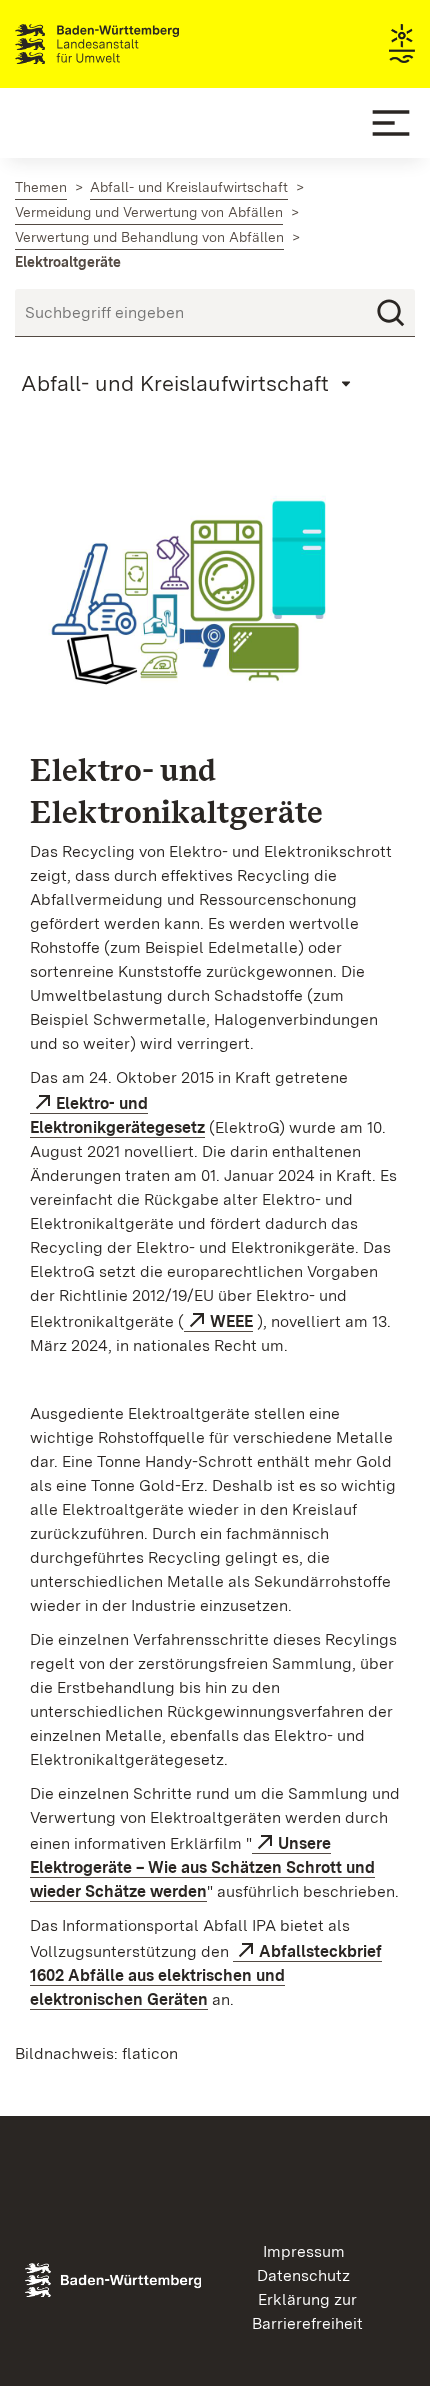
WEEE (231, 1321)
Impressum (304, 2251)
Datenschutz (303, 2275)
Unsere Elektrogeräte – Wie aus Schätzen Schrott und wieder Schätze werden (202, 1867)
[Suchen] (391, 313)
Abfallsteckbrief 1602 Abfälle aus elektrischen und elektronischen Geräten (206, 1975)
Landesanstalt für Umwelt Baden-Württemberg (132, 44)
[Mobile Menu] (391, 123)
